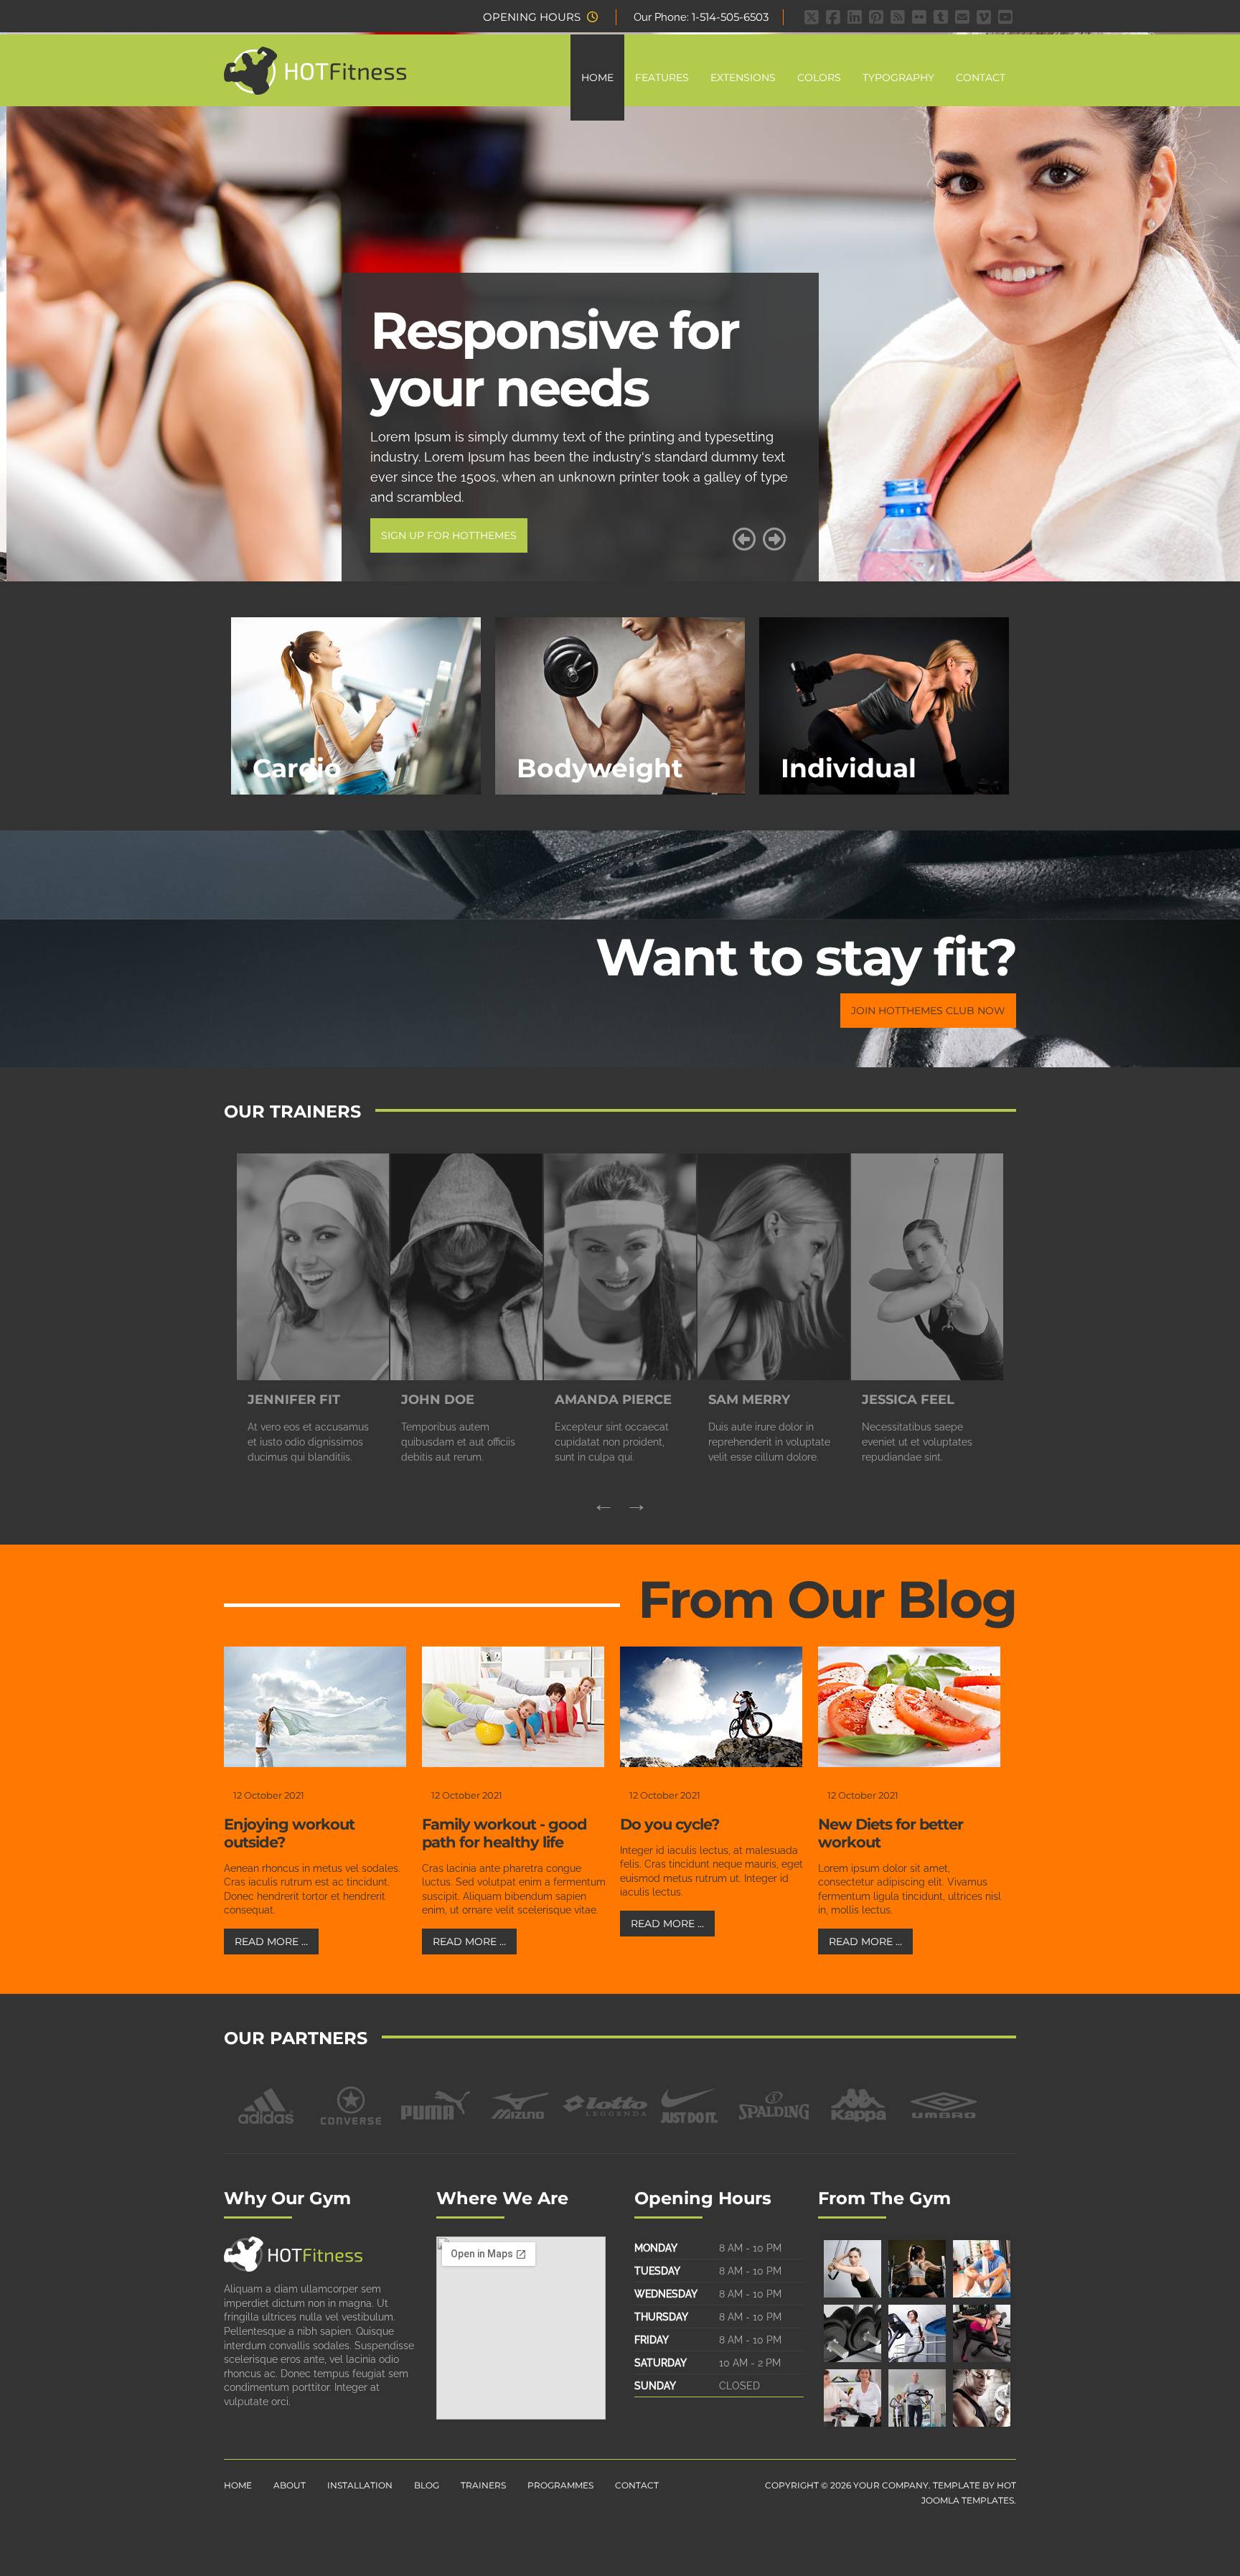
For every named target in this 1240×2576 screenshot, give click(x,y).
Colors (819, 78)
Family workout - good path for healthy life (504, 1833)
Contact (981, 78)
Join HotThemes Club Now (928, 1011)
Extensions (743, 78)
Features (662, 78)
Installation (360, 2485)
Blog (427, 2485)
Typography (898, 78)
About (290, 2485)
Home (597, 78)
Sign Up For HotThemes (442, 535)
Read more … (271, 1942)
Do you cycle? (670, 1824)
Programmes (560, 2485)
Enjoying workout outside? (289, 1833)
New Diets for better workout (891, 1833)
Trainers (483, 2485)
